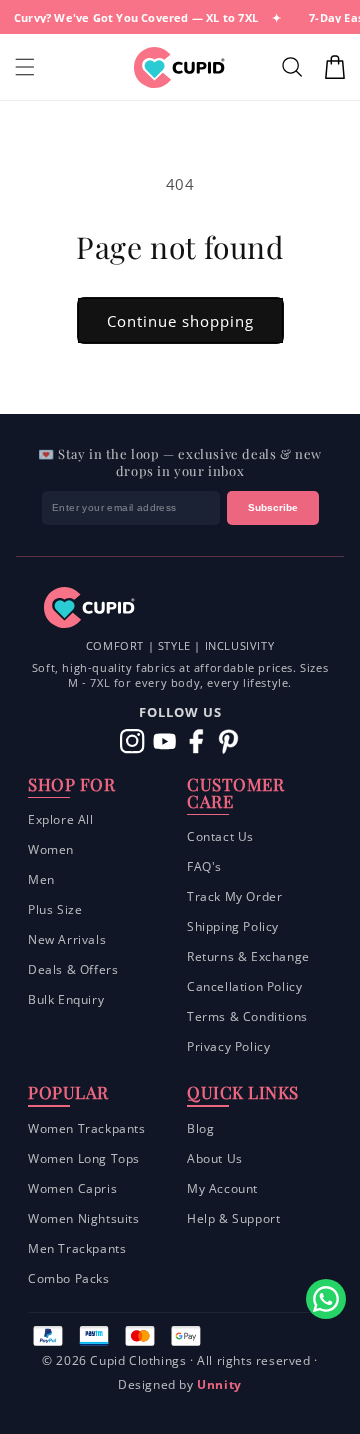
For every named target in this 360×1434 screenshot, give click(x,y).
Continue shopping (180, 321)
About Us (215, 1158)
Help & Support (233, 1218)
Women (51, 849)
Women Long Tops (84, 1158)
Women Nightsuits (84, 1218)
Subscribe (273, 507)
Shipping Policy (233, 926)
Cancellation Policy (244, 986)
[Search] (294, 67)
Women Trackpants (87, 1128)
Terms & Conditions (247, 1016)
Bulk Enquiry (66, 999)
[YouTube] (164, 741)
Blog (200, 1128)
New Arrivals (67, 939)
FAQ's (204, 866)
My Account (222, 1188)
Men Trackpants (77, 1248)
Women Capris (72, 1188)
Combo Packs (69, 1278)
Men (41, 879)
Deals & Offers (73, 969)
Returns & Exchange (248, 956)
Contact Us (220, 836)
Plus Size (55, 909)
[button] (25, 67)
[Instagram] (132, 741)
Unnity (219, 1384)
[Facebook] (196, 741)
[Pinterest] (228, 741)
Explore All (61, 819)
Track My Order (234, 896)
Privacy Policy (228, 1046)
